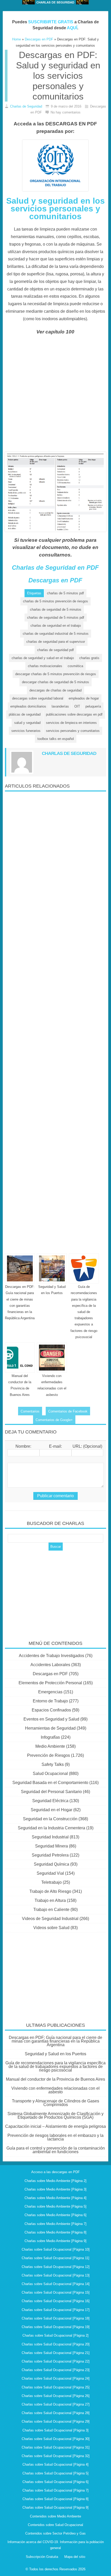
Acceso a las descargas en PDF (55, 2172)
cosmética (75, 666)
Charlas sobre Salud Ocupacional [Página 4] (55, 2464)
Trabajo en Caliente (51, 1910)
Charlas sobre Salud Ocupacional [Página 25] (56, 2387)
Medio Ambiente (50, 1746)
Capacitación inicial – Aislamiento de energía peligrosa (55, 2126)
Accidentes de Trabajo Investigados (51, 1656)
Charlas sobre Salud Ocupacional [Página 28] (56, 2413)
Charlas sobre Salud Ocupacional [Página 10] (56, 2249)
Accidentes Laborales (50, 1665)
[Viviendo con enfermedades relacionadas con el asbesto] (52, 1358)
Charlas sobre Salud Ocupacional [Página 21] (56, 2353)
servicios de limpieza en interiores (71, 723)
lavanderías (60, 706)
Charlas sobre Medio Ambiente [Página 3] (55, 2189)
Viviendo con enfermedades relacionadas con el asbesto (55, 2090)
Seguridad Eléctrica (50, 1801)
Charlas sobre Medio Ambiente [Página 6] (55, 2215)
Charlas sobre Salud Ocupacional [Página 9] (55, 2507)
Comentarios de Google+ (54, 1420)
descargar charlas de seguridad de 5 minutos (55, 682)
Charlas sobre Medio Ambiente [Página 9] (55, 2241)
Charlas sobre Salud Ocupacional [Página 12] (56, 2267)
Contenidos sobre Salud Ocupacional (55, 2525)
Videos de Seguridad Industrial (50, 1919)
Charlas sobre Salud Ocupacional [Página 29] (56, 2421)
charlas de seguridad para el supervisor (56, 642)
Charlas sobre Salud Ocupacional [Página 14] (56, 2284)
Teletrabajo (51, 1882)
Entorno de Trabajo (50, 1701)
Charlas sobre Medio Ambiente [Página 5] (55, 2206)
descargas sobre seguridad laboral (38, 698)
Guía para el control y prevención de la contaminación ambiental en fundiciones (56, 2150)
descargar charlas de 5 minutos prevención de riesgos (56, 674)
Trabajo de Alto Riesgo (50, 1891)
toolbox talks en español (56, 739)
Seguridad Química (51, 1864)
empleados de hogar (84, 698)
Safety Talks (53, 1764)
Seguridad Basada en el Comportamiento (50, 1783)
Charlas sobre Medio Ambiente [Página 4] (55, 2198)
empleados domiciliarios (28, 706)
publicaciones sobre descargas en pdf (74, 714)
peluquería (93, 706)
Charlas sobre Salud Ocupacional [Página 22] (56, 2361)
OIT (77, 706)
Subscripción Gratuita (42, 2557)
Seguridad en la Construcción (50, 1819)
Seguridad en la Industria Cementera (51, 1828)
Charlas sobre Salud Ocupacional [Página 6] (55, 2482)
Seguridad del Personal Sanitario (51, 1792)
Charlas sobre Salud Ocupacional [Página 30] (56, 2439)
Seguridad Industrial (50, 1837)
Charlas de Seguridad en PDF (55, 568)
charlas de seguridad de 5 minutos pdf (56, 618)
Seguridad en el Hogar (51, 1810)
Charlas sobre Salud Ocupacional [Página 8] (55, 2499)
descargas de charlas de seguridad (55, 690)
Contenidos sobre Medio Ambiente (55, 2516)
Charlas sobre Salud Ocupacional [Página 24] (56, 2378)
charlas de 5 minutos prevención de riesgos (55, 601)
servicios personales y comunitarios (73, 731)
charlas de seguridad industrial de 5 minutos (56, 634)
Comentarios (30, 1411)
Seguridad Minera (51, 1846)
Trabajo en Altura (50, 1900)
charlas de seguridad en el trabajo (56, 626)
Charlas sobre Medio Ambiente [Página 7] (55, 2224)
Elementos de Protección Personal (50, 1683)
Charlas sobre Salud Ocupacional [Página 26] (56, 2396)
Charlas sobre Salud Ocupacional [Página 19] (56, 2327)
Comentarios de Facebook (68, 1411)
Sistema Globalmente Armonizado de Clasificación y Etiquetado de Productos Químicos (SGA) (55, 2115)
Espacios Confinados (51, 1710)
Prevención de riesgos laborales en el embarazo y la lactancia (55, 2137)
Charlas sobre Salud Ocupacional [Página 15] (56, 2292)
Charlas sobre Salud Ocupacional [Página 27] (56, 2404)
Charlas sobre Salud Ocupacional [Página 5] (55, 2473)
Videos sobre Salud (51, 1928)
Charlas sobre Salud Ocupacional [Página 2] (55, 2335)
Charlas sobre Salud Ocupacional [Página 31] (56, 2447)
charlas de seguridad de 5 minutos (56, 609)
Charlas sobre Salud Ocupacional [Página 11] (55, 2258)
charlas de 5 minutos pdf (65, 593)
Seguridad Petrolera (50, 1855)
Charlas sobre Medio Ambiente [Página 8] (55, 2232)
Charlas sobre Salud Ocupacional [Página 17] (56, 2310)
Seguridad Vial (50, 1873)
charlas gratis (89, 658)
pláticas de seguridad (25, 714)
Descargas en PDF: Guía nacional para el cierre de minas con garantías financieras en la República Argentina (55, 2041)
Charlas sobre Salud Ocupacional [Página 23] (56, 2370)
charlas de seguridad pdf (55, 650)
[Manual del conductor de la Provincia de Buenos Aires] (20, 1358)
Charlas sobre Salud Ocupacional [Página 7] (55, 2490)
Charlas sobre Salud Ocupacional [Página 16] (56, 2301)
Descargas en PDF (55, 580)
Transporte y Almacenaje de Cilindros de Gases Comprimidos (55, 2103)
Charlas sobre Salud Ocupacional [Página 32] (56, 2456)
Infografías (50, 1737)
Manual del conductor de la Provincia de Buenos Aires (55, 2079)
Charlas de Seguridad (26, 106)
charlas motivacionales (45, 666)
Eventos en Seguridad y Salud (51, 1719)
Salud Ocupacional (50, 1774)
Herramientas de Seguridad (50, 1728)
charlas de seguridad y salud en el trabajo (43, 658)
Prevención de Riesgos (49, 1755)
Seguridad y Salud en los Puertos (55, 2054)
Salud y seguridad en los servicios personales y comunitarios (55, 209)
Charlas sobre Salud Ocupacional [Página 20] (56, 2344)
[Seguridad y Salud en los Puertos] (52, 1268)
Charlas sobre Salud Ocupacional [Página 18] (56, 2318)
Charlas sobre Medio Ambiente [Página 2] (55, 2181)
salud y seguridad (27, 723)
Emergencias (50, 1692)
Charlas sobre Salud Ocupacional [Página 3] (55, 2430)
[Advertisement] (55, 396)
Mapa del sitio (75, 2557)
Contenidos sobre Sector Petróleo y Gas (55, 2533)
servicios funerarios (26, 731)
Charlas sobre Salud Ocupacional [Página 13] (56, 2275)
